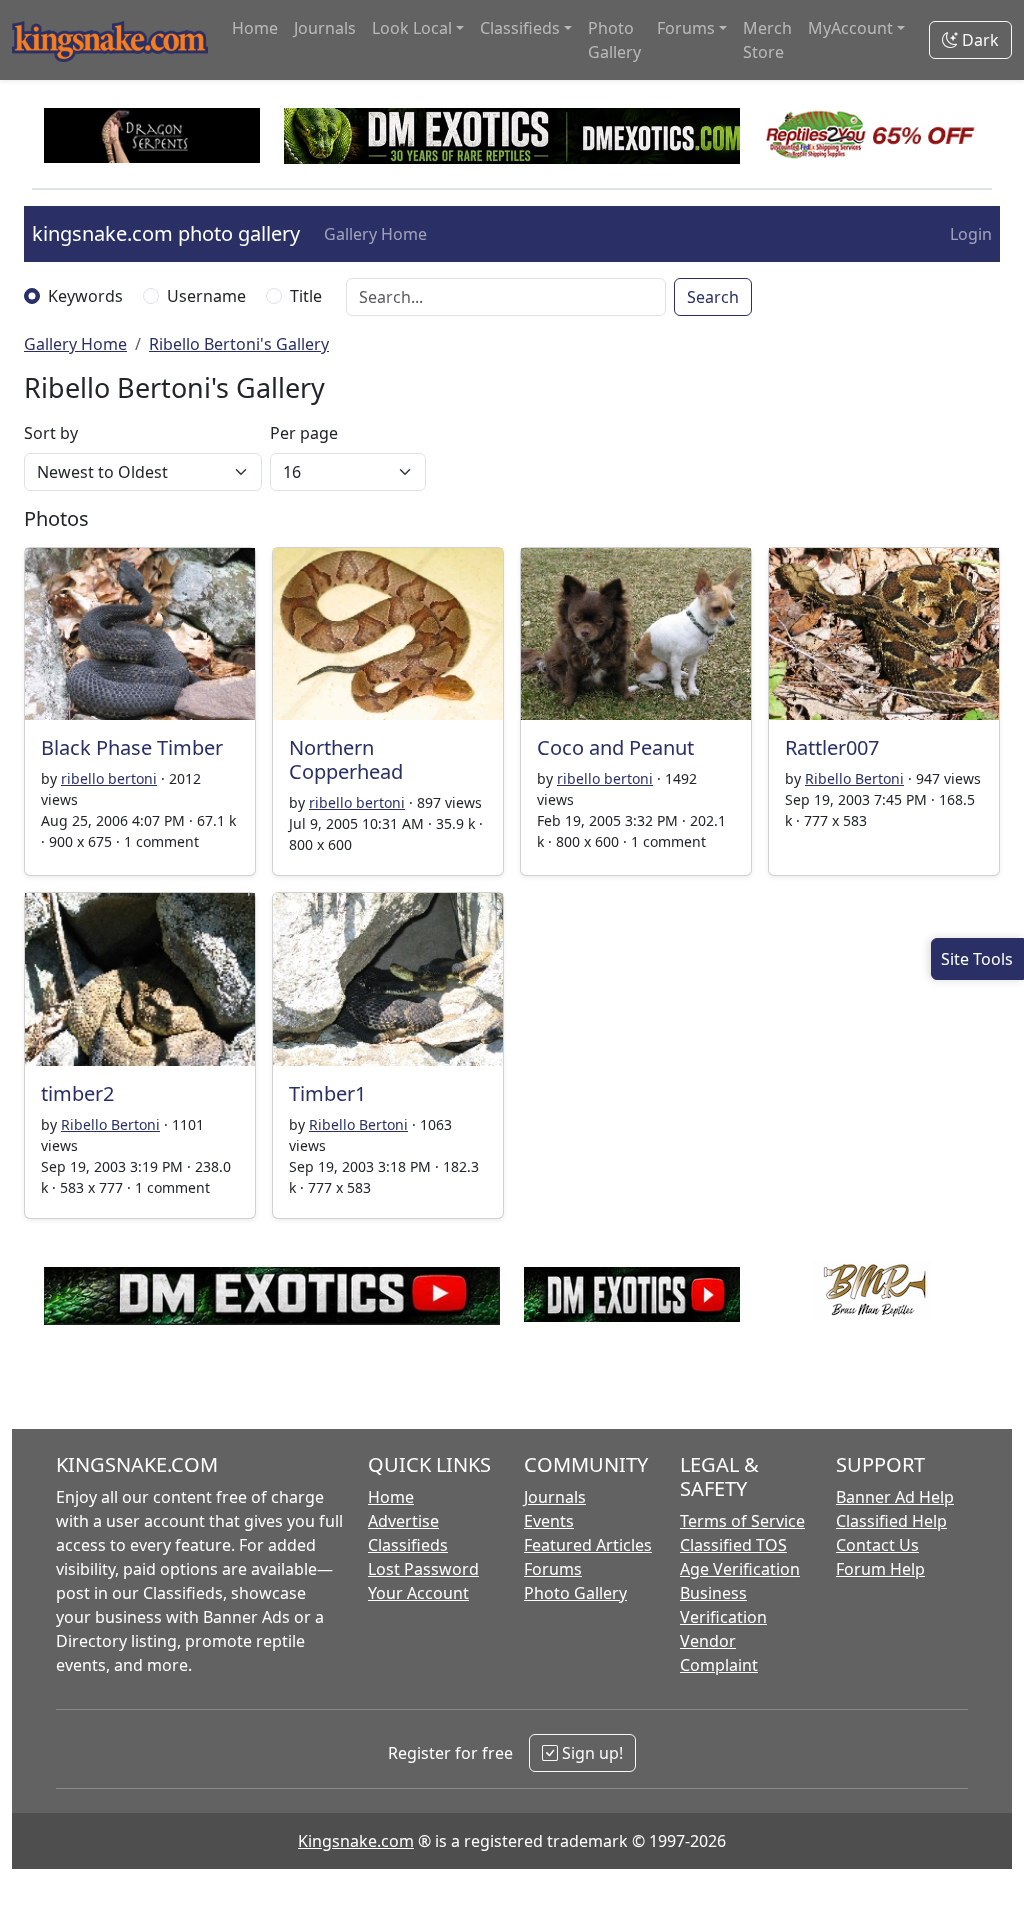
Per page (304, 433)
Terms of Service (742, 1521)
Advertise (403, 1521)
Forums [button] (686, 28)
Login (971, 234)
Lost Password (423, 1569)
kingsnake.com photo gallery (166, 233)
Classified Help (891, 1521)
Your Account (418, 1593)
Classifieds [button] (520, 28)
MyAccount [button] (850, 28)
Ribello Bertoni (854, 778)
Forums (553, 1569)
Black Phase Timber (132, 747)
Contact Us (877, 1545)
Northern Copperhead (346, 759)
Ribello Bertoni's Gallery (239, 344)
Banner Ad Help (895, 1497)
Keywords (85, 296)
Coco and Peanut (615, 747)
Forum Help (880, 1569)
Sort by (51, 433)
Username (206, 296)
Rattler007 (832, 747)
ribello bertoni (109, 778)
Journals (325, 28)
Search (713, 297)
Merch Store (767, 40)
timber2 (77, 1093)
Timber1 (327, 1093)
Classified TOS (733, 1545)
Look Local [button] (412, 28)
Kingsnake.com (356, 1841)
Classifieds (408, 1545)
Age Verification (740, 1569)
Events (549, 1521)
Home (255, 28)
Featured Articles (588, 1545)
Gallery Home (375, 234)
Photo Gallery (614, 40)
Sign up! (590, 1753)
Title (306, 296)
